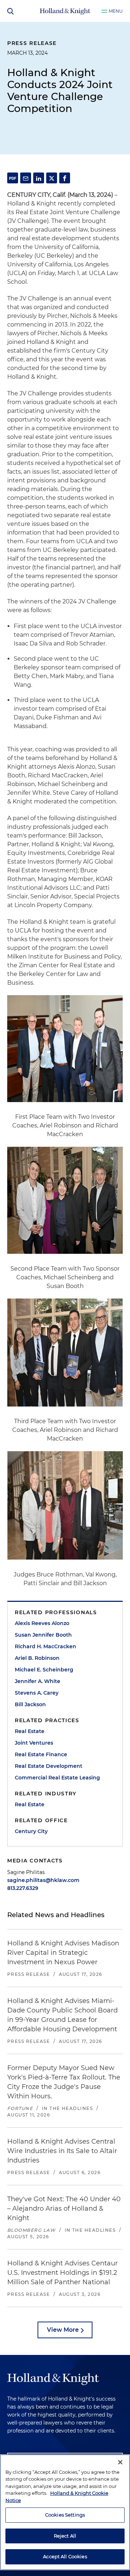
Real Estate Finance (41, 1754)
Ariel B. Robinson (37, 1658)
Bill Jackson (30, 1704)
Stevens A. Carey (37, 1693)
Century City (31, 1831)
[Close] (120, 2462)
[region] (65, 2512)
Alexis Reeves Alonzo (42, 1623)
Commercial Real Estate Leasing (57, 1778)
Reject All (65, 2536)
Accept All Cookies (65, 2556)
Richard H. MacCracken (45, 1646)
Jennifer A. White (38, 1681)
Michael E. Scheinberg (44, 1670)
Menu (116, 11)
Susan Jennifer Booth (43, 1635)
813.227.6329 (23, 1888)
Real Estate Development (49, 1766)
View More (63, 2330)
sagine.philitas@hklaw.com (43, 1880)
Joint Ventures (34, 1743)
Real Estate (30, 1731)
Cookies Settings (65, 2515)
